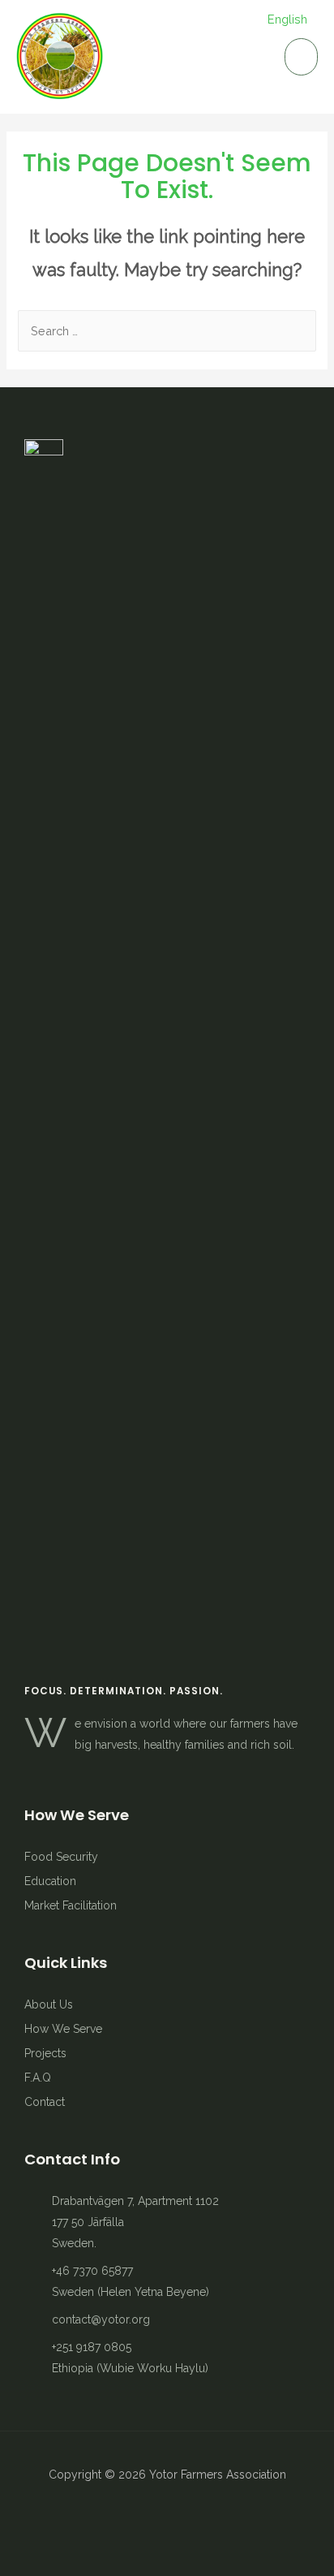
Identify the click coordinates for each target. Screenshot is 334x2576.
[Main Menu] (301, 57)
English (287, 19)
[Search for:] (167, 331)
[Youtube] (167, 2514)
